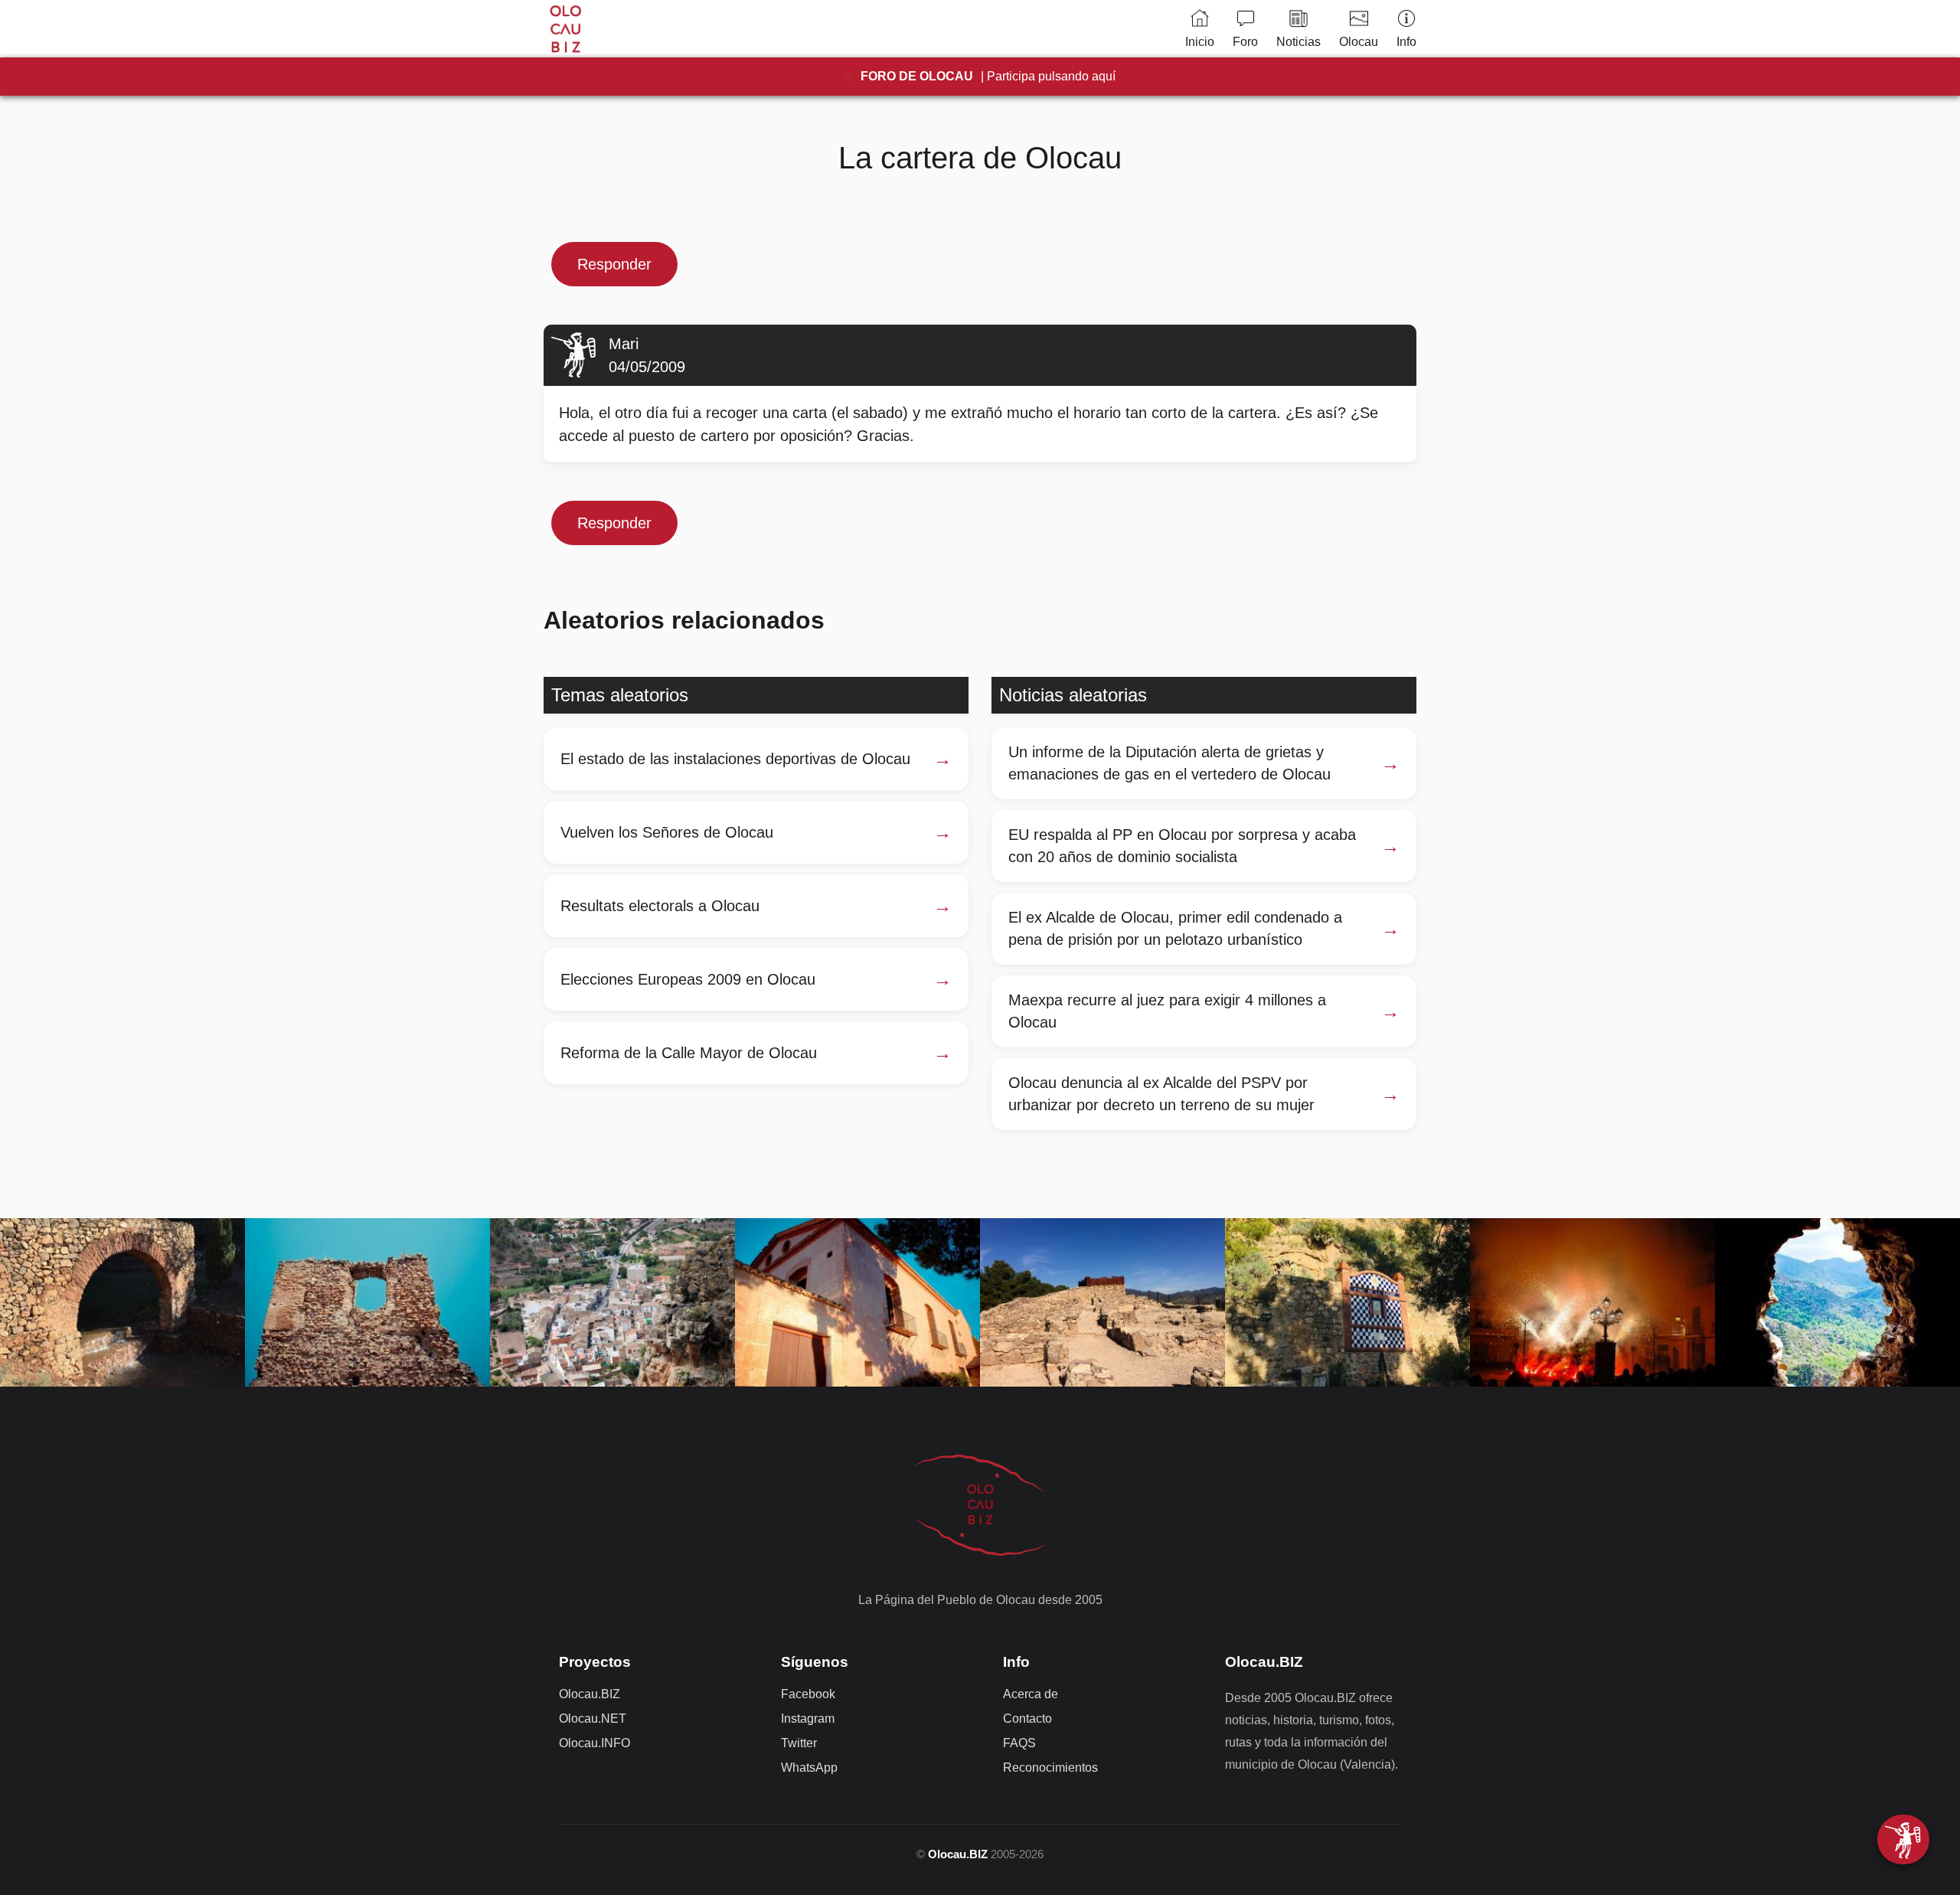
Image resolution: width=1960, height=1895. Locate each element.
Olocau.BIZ (590, 1694)
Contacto (1027, 1719)
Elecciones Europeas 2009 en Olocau (688, 979)
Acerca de (1031, 1694)
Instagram (808, 1719)
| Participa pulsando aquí (988, 76)
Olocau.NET (593, 1719)
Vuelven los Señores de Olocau (667, 832)
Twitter (799, 1743)
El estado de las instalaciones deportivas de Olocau (735, 759)
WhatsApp (809, 1768)
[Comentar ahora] (1903, 1839)
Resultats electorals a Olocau (660, 906)
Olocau (1359, 42)
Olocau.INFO (595, 1743)
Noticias (1298, 42)
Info (1406, 42)
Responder (614, 264)
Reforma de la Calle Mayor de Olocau (689, 1053)
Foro (1245, 42)
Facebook (808, 1694)
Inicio (1200, 42)
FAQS (1019, 1743)
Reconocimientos (1050, 1768)
